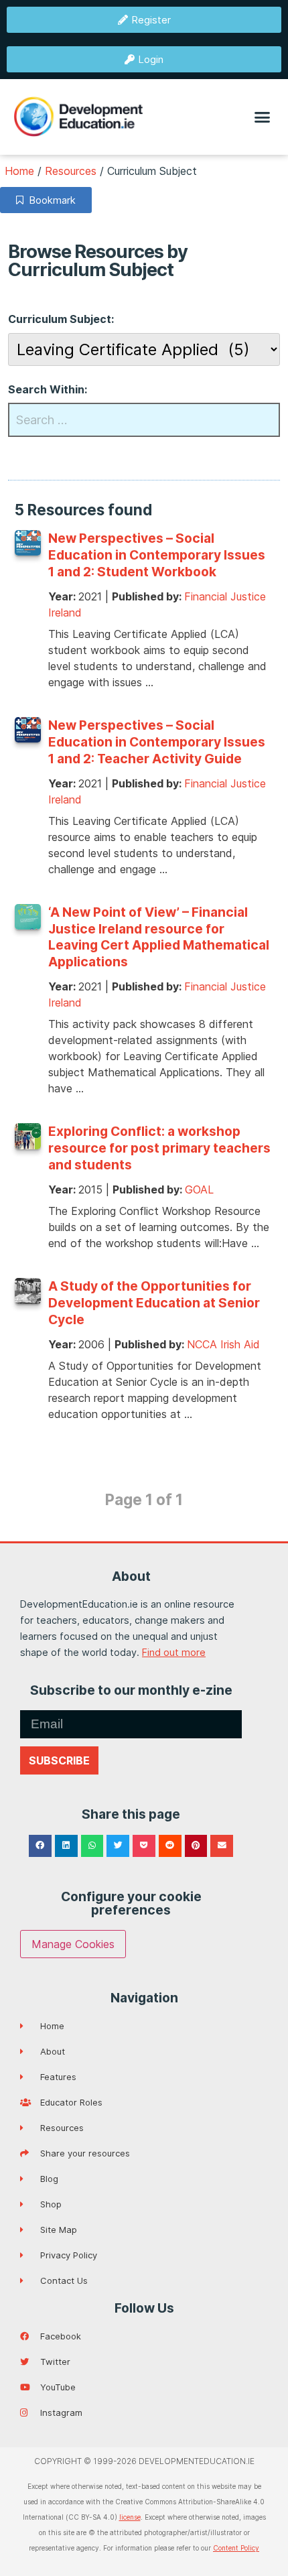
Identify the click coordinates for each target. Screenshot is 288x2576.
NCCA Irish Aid (223, 1344)
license (130, 2517)
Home (19, 171)
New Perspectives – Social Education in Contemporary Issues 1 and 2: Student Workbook (157, 555)
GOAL (199, 1189)
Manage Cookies (73, 1944)
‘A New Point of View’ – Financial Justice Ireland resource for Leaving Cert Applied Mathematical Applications (159, 937)
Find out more (174, 1652)
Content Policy (236, 2548)
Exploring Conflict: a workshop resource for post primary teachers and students (159, 1148)
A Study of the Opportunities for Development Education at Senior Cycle (154, 1303)
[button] (263, 117)
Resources (71, 171)
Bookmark (50, 200)
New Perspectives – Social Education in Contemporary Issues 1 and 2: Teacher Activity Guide (157, 742)
